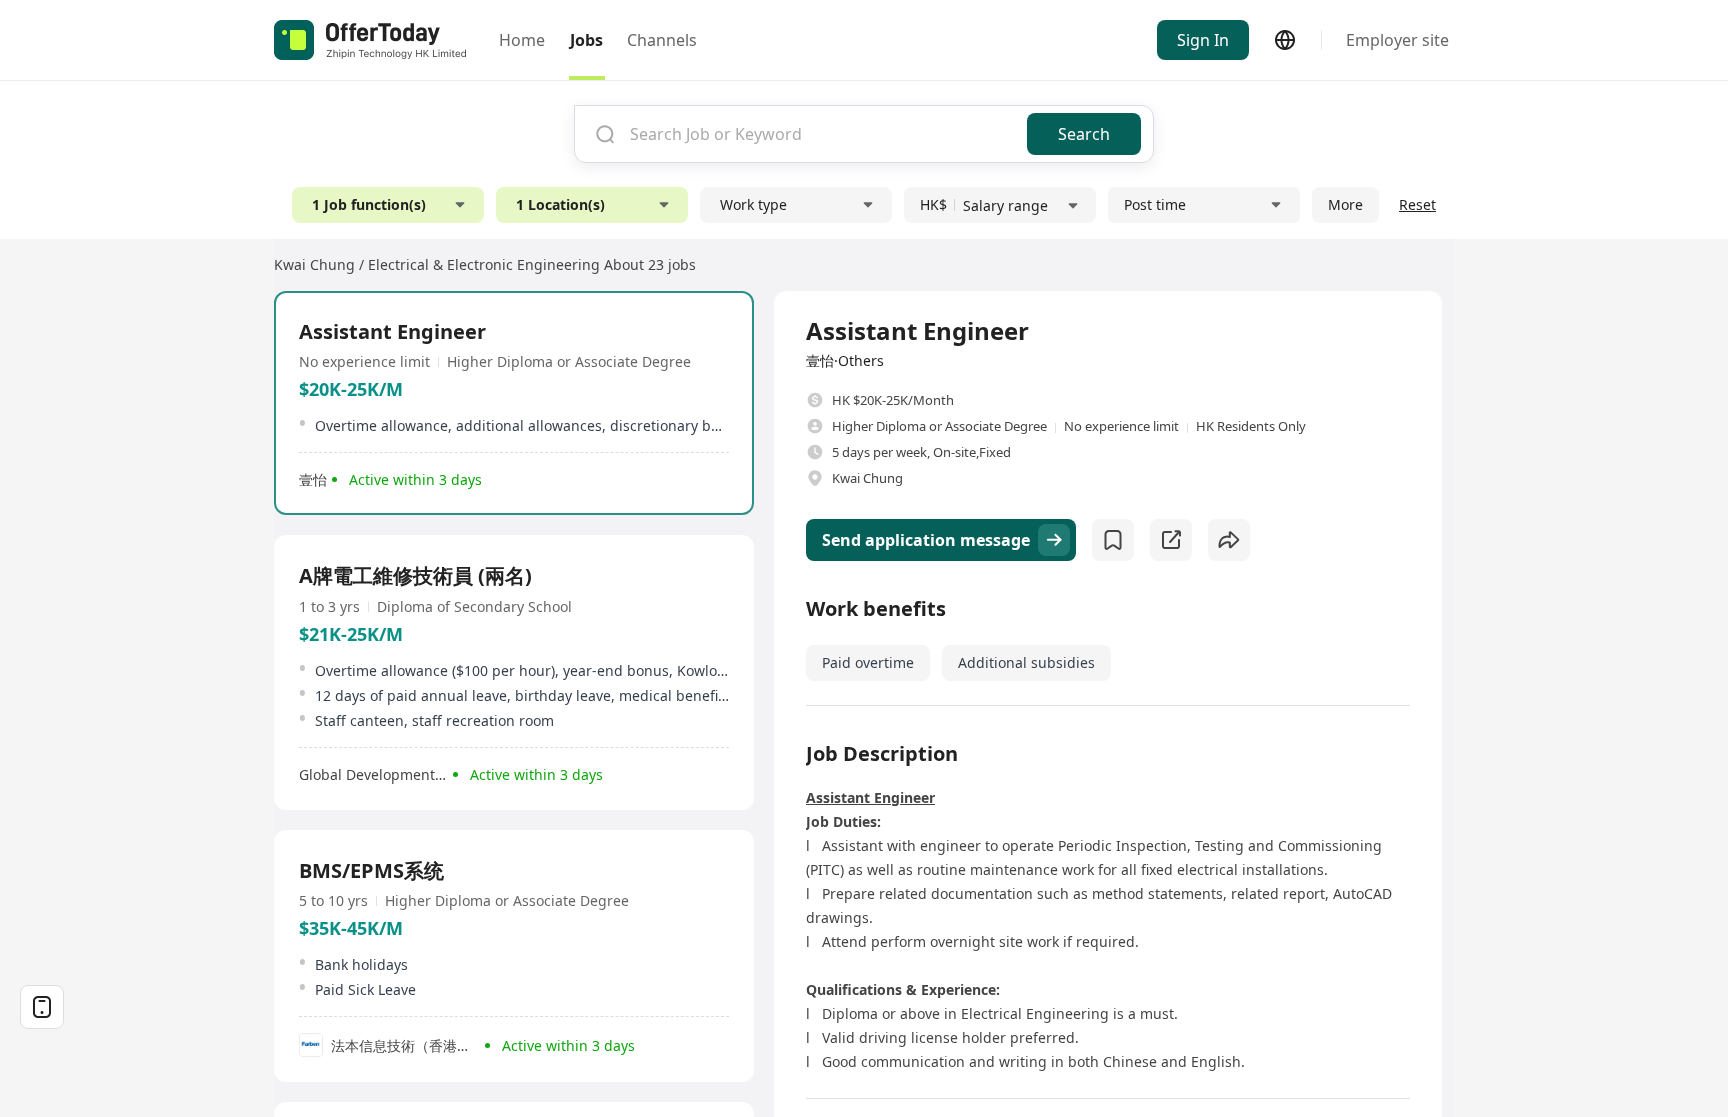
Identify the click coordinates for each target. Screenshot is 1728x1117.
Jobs (586, 40)
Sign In (1203, 40)
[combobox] (821, 134)
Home (522, 40)
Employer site (1397, 40)
